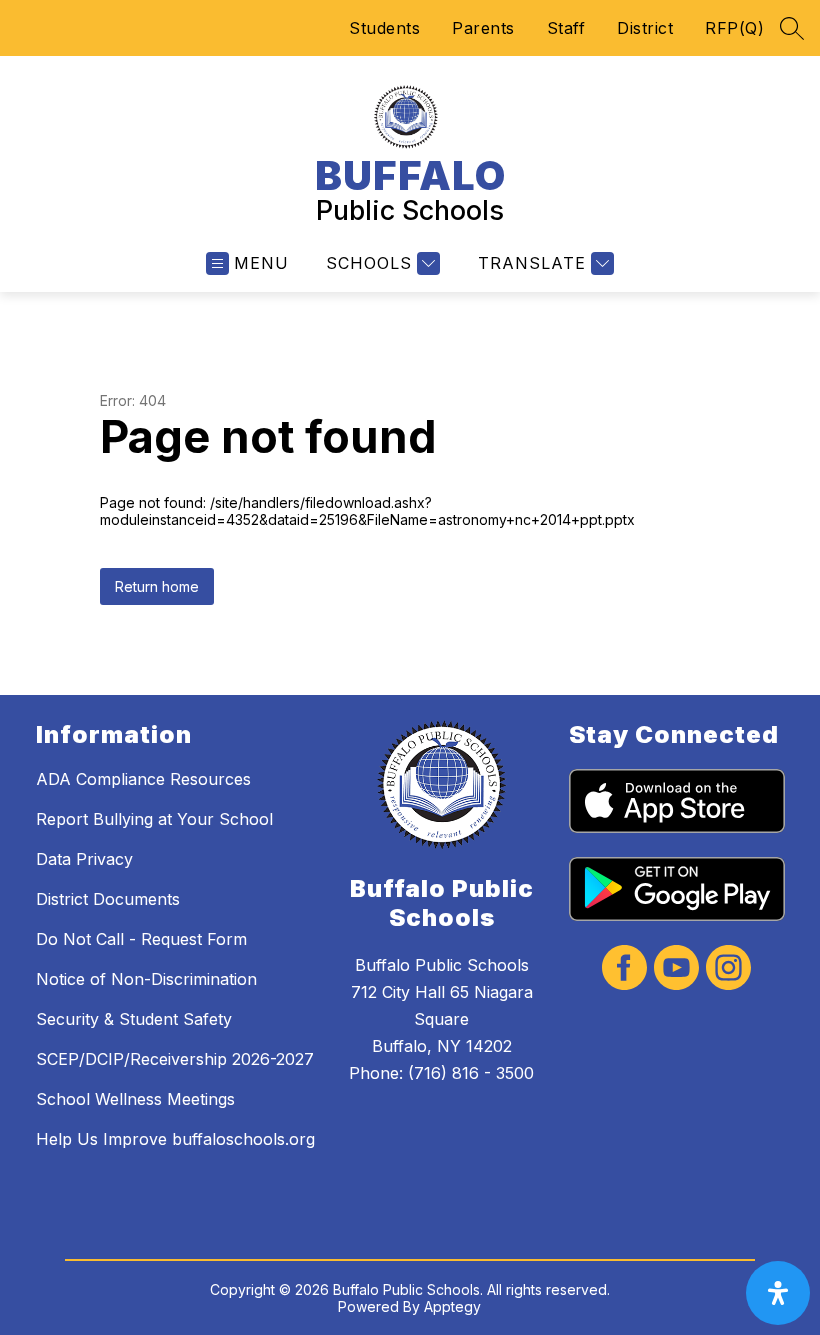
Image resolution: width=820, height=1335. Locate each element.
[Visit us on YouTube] (676, 969)
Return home (157, 586)
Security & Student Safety (134, 1019)
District (645, 28)
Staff (566, 28)
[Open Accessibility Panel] (778, 1293)
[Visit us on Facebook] (624, 969)
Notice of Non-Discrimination (146, 979)
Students (384, 28)
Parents (483, 28)
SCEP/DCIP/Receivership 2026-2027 (175, 1059)
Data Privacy (84, 859)
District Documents (108, 899)
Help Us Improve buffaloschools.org (175, 1139)
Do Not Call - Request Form (141, 939)
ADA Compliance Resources (143, 779)
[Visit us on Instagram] (728, 969)
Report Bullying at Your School (154, 819)
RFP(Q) (734, 28)
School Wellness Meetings (135, 1099)
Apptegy (452, 1306)
